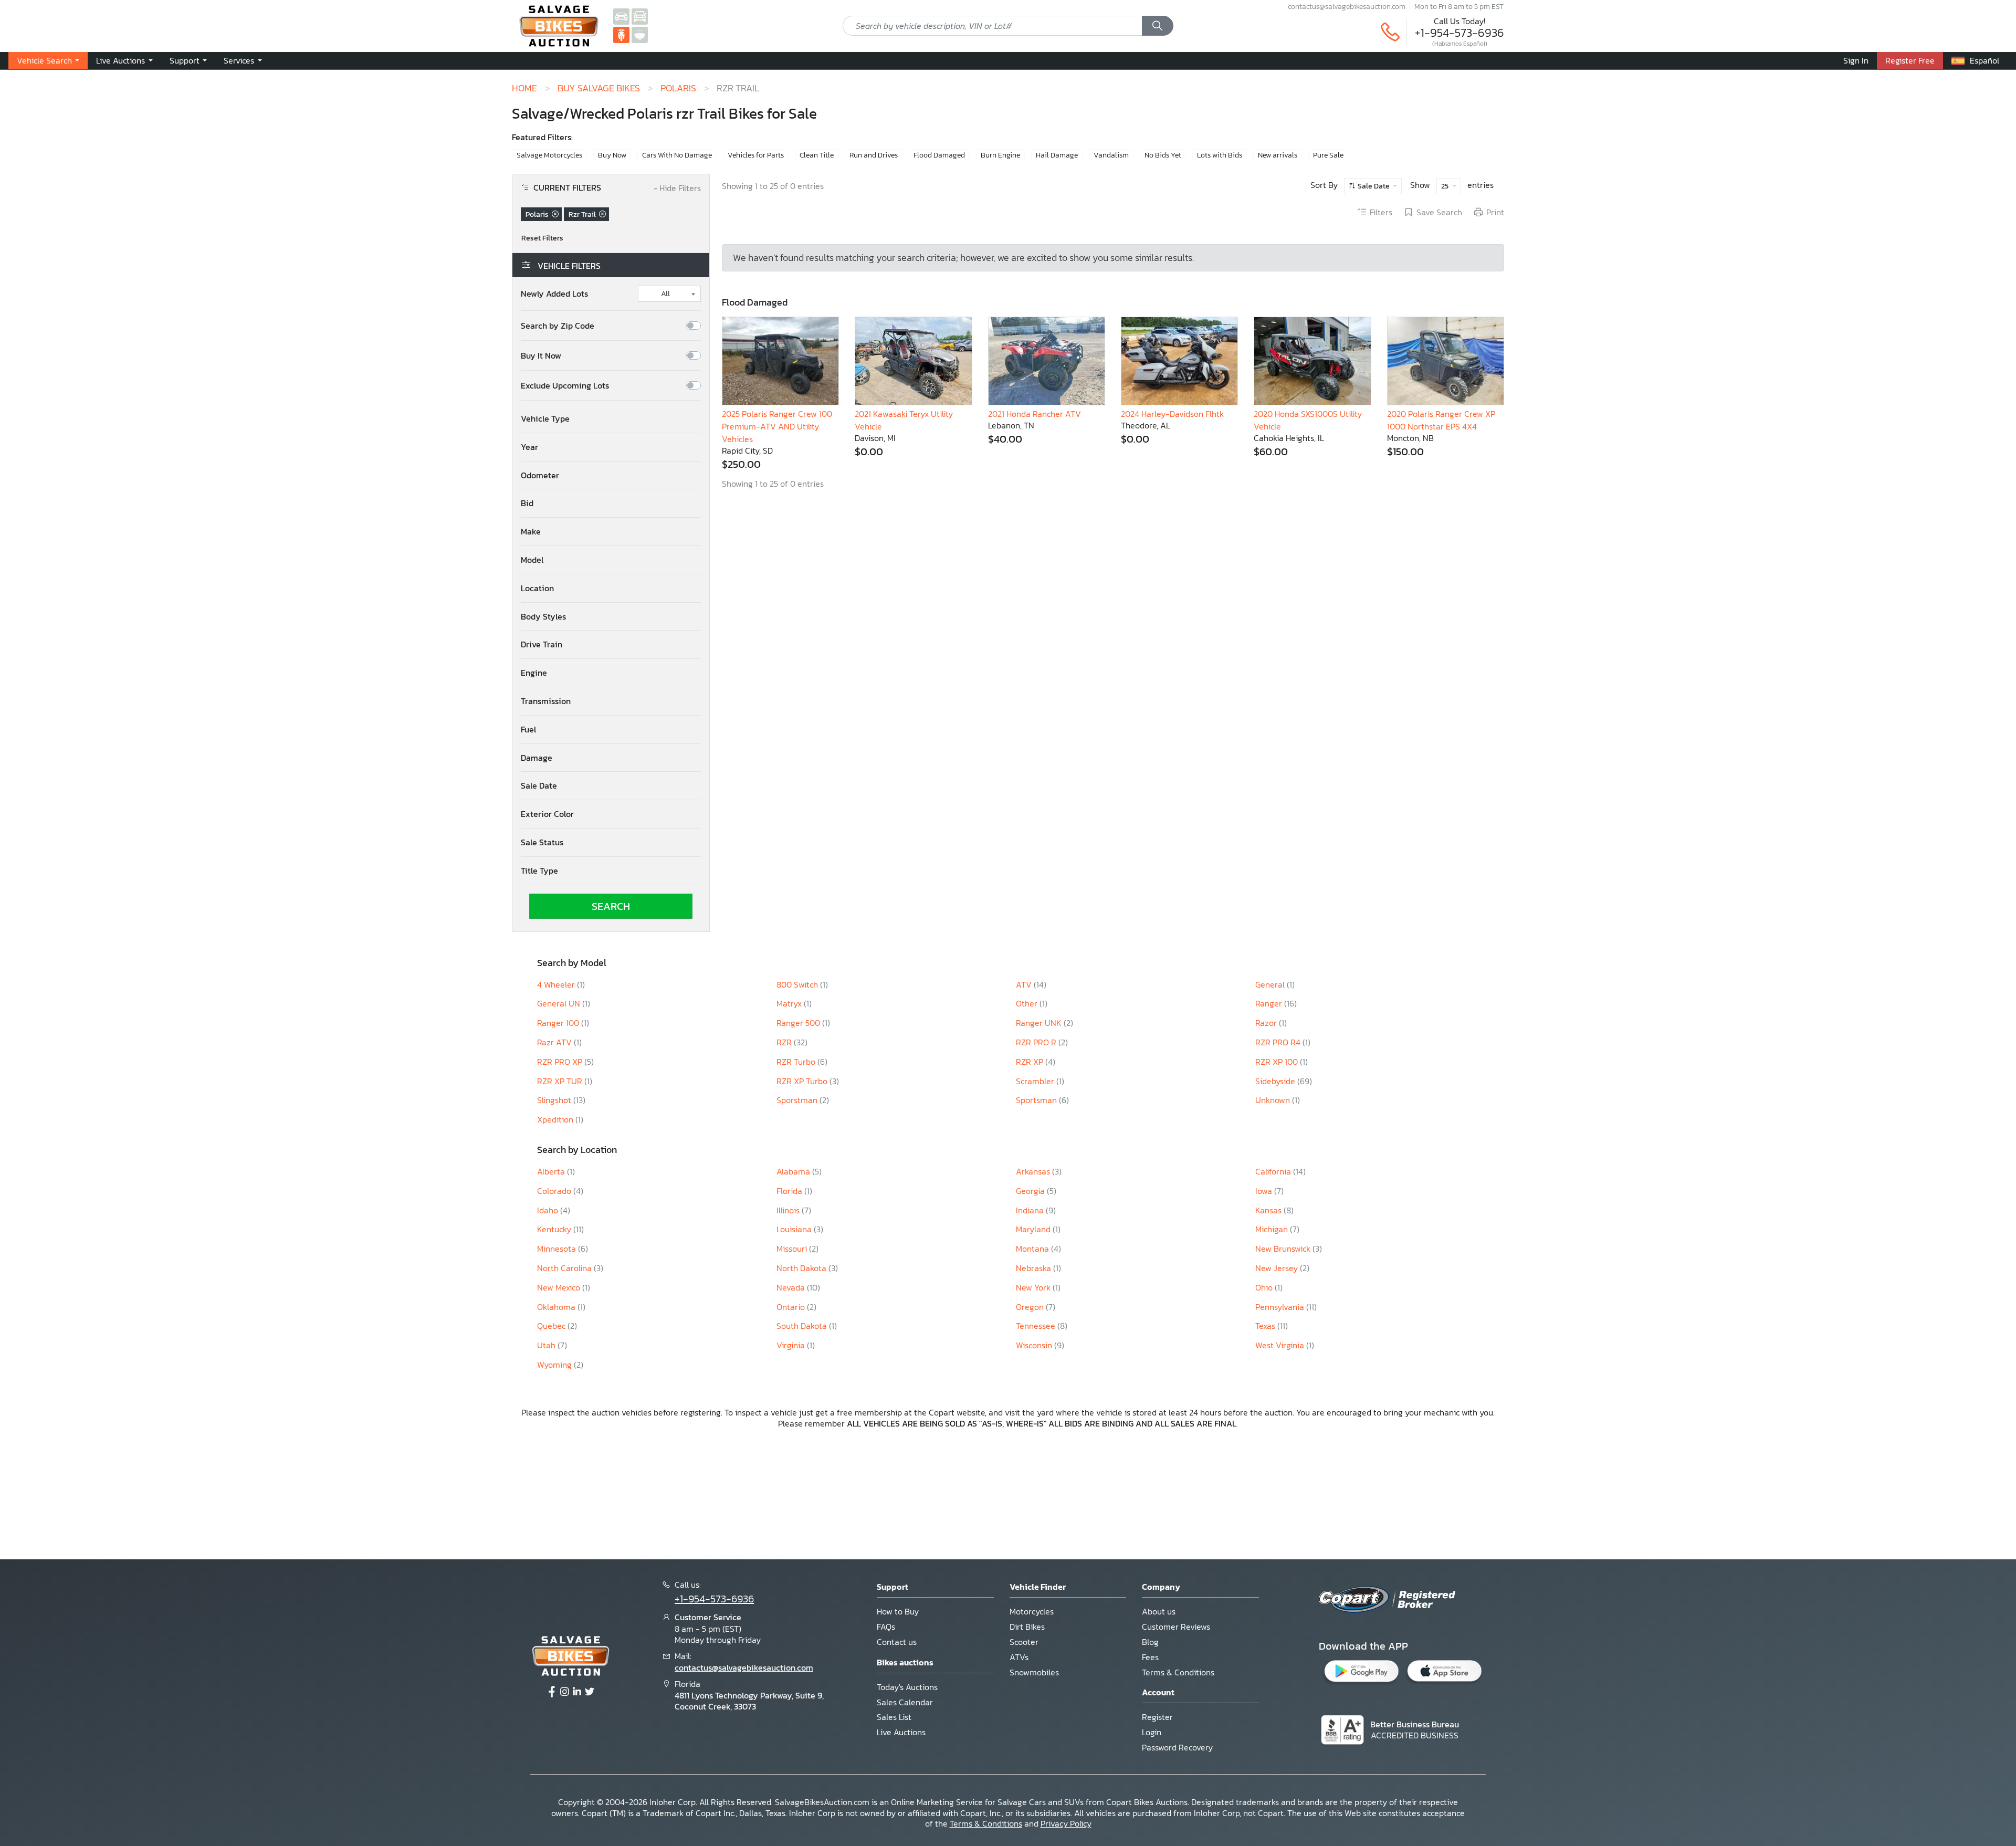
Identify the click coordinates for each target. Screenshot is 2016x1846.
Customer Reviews (1176, 1627)
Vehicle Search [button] (45, 60)
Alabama (794, 1171)
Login (1152, 1732)
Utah (547, 1345)
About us (1159, 1611)
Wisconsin (1035, 1345)
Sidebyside (1276, 1081)
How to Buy (898, 1611)
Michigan (1273, 1229)
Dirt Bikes (1027, 1627)
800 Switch (798, 984)
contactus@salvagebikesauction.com (1347, 6)
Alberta (552, 1171)
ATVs (1019, 1657)
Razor (1267, 1023)
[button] (611, 419)
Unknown (1274, 1100)
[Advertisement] (1008, 1492)
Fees (1150, 1657)
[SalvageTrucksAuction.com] (640, 16)
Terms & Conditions (1178, 1672)
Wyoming (555, 1365)
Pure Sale (1328, 155)
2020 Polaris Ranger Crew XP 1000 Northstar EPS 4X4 (1441, 420)
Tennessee (1037, 1326)
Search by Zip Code (558, 326)
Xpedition (556, 1119)
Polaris (678, 88)
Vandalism (1111, 155)
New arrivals (1278, 155)
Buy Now (612, 155)
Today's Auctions (907, 1687)
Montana (1033, 1249)
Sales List (894, 1717)
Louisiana (795, 1229)
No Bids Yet (1163, 155)
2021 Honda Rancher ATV (1035, 414)
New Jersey (1278, 1268)
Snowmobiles (1034, 1672)
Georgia (1031, 1191)
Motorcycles (1032, 1611)
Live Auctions (901, 1732)
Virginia (792, 1345)
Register (1157, 1717)
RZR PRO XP (561, 1062)
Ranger (1270, 1003)
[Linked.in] (577, 1692)
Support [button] (186, 60)
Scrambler (1036, 1081)
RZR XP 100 (1278, 1062)
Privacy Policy (1066, 1823)
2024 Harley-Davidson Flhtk (1172, 414)
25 (1446, 186)
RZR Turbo (797, 1062)
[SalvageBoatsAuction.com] (640, 34)
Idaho (549, 1210)
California (1274, 1171)
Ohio (1265, 1287)
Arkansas (1034, 1171)
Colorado (555, 1191)
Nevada (792, 1287)
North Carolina (565, 1268)
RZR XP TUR (561, 1081)
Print (1495, 213)
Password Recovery (1177, 1747)
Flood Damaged (939, 155)
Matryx (790, 1003)
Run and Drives (874, 155)
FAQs (886, 1627)
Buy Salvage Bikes (599, 88)
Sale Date (1374, 186)
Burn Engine (1000, 155)
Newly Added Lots (554, 294)
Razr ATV (555, 1042)
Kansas (1269, 1210)
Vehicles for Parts (756, 155)
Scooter (1024, 1642)
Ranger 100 (559, 1023)
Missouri (793, 1249)
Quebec (552, 1326)
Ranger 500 (799, 1023)
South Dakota (803, 1326)
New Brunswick (1284, 1249)
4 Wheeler (557, 984)
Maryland (1034, 1229)
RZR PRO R (1037, 1042)
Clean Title (817, 155)
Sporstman (798, 1100)
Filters (1381, 213)
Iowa (1265, 1191)
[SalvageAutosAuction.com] (621, 16)
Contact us (897, 1642)
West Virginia (1281, 1345)
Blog (1150, 1642)
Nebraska (1035, 1268)
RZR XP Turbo (803, 1081)
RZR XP (1031, 1062)
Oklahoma (557, 1307)
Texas (1266, 1326)
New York (1034, 1287)
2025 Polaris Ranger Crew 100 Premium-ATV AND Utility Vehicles (777, 426)
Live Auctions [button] (122, 60)
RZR (785, 1042)
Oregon (1031, 1307)
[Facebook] (552, 1692)
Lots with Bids (1220, 155)
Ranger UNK (1040, 1023)
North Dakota (802, 1268)
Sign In (1856, 60)
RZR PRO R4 (1279, 1042)
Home (524, 88)
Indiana (1031, 1210)
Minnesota (558, 1249)
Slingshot (555, 1100)
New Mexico (560, 1287)
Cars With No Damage (677, 155)
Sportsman (1037, 1100)
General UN (560, 1003)
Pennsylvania (1281, 1307)
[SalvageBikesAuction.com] (621, 34)
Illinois (789, 1210)
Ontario (792, 1307)
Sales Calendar (905, 1702)
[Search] (1158, 26)
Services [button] (240, 60)
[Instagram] (564, 1692)
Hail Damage (1057, 155)
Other (1028, 1003)
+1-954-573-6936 (1459, 33)
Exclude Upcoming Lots (565, 386)
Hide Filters (677, 188)
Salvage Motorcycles (549, 155)
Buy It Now (541, 356)
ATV (1025, 984)
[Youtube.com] (590, 1692)
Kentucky (555, 1229)
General (1271, 984)
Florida (790, 1191)
